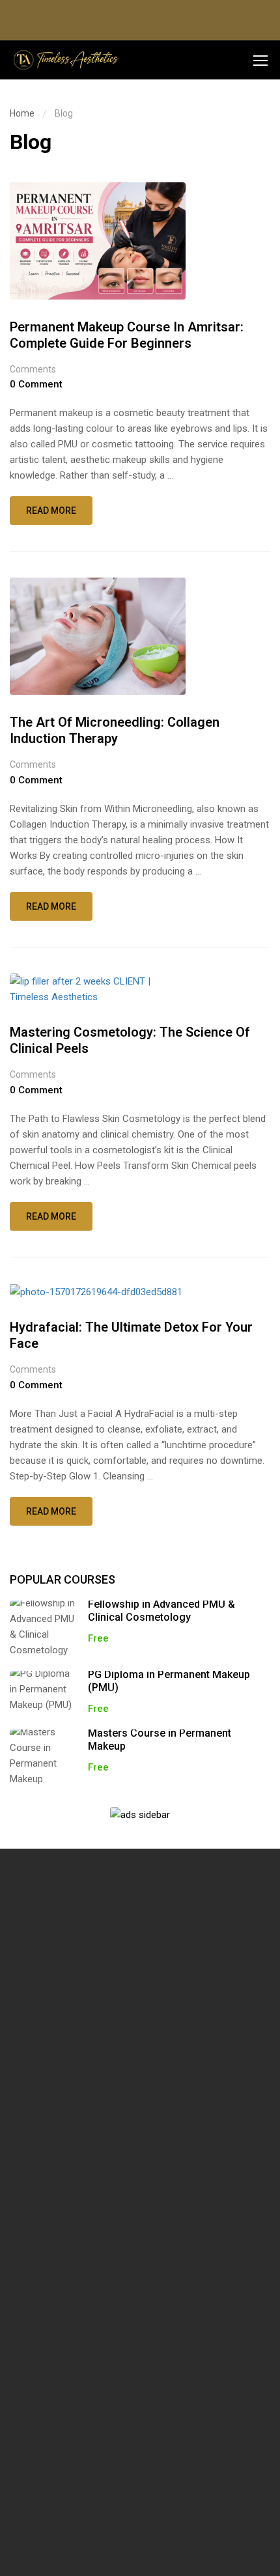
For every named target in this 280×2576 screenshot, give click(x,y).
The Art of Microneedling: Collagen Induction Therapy (115, 730)
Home (22, 113)
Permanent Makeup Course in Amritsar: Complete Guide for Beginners (127, 335)
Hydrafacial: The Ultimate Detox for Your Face (131, 1335)
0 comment (36, 384)
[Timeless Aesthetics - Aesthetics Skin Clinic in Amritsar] (65, 60)
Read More (52, 515)
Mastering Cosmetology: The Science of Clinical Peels (130, 1040)
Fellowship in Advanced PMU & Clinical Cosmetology (161, 1611)
